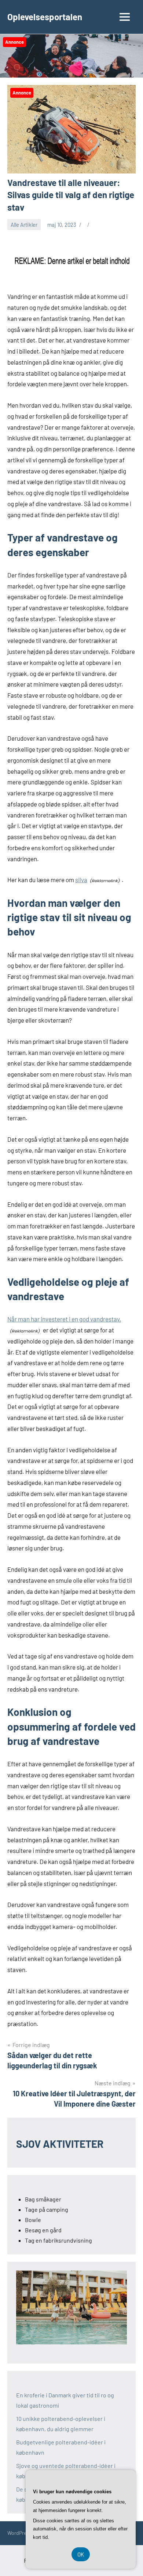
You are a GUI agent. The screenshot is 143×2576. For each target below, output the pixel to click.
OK (81, 2554)
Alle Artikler (24, 225)
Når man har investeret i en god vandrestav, (64, 1319)
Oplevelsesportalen (45, 17)
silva (81, 880)
